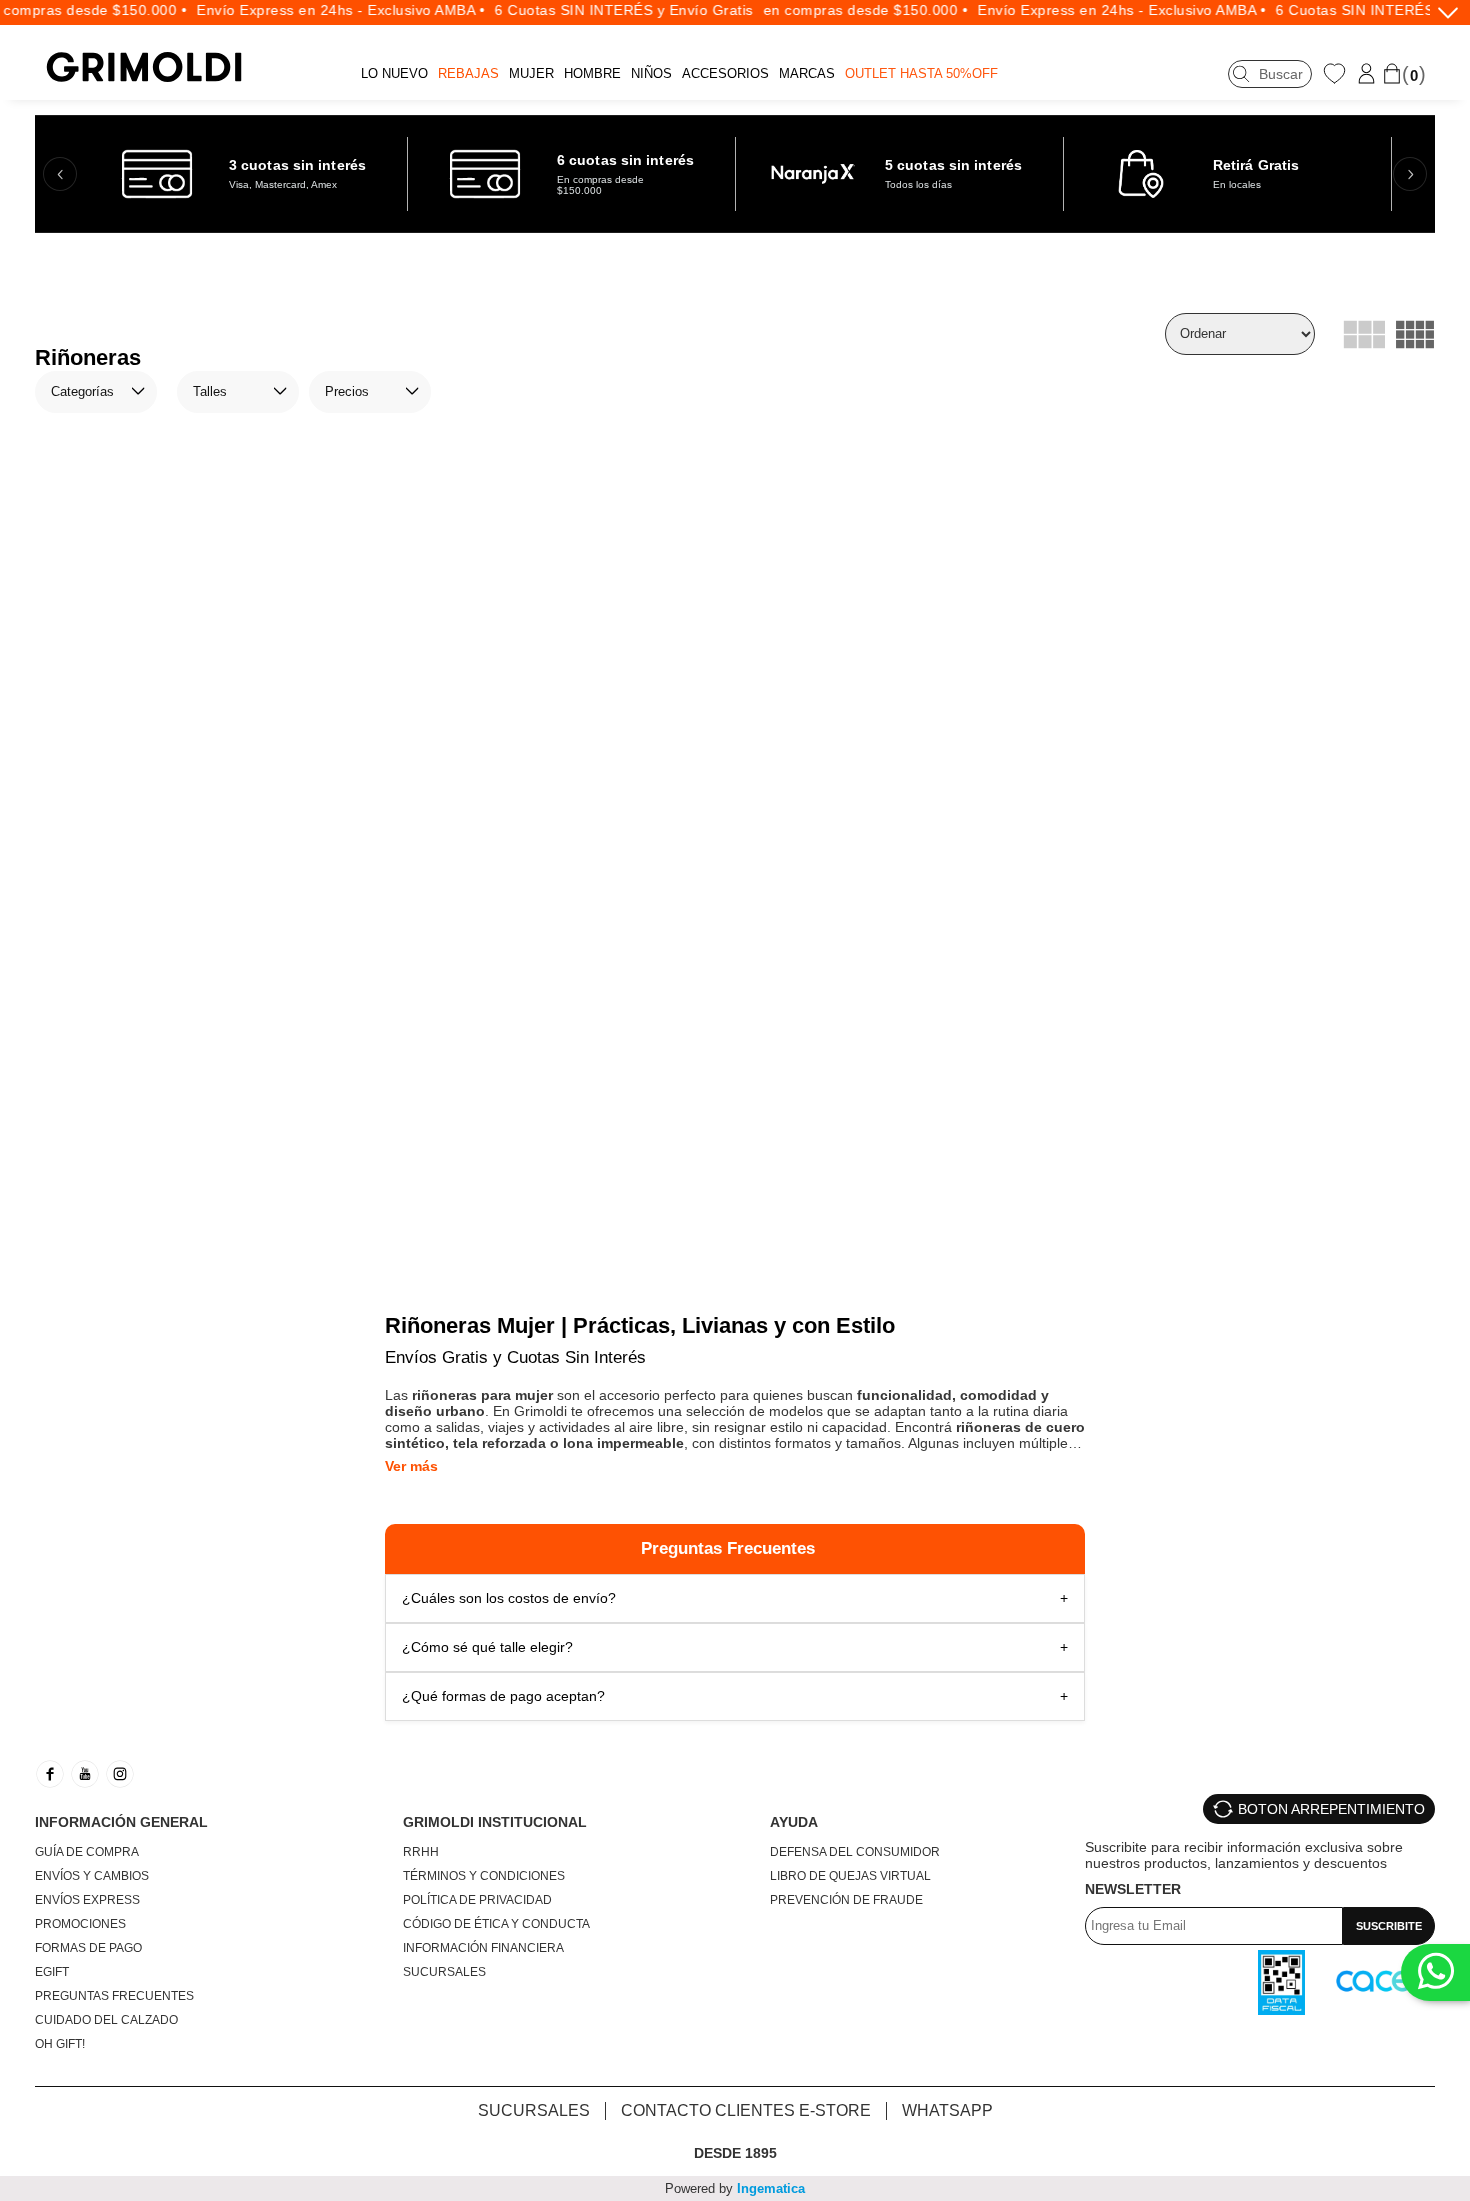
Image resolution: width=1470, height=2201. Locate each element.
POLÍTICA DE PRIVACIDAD (477, 1900)
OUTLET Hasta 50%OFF (921, 73)
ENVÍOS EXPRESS (87, 1900)
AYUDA (794, 1822)
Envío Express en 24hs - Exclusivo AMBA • (320, 10)
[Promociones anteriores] (60, 174)
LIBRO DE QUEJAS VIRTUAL (850, 1876)
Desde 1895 (735, 2153)
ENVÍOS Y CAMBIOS (92, 1876)
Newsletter (1133, 1889)
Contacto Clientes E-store (746, 2110)
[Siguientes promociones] (1410, 174)
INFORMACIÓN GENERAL (121, 1822)
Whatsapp (947, 2110)
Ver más (411, 1466)
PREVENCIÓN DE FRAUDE (846, 1900)
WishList (1337, 73)
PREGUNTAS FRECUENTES (114, 1996)
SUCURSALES (444, 1972)
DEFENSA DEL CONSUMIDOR (855, 1852)
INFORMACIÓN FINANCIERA (483, 1948)
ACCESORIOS (725, 73)
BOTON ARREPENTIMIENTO (1331, 1809)
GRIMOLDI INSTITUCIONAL (495, 1822)
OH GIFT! (60, 2044)
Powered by (735, 2188)
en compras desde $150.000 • (844, 10)
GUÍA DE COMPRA (87, 1852)
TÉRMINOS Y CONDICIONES (484, 1876)
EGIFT (52, 1972)
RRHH (421, 1852)
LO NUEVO (394, 73)
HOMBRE (592, 73)
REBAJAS (468, 73)
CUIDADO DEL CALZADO (106, 2020)
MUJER (531, 73)
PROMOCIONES (80, 1924)
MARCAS (807, 73)
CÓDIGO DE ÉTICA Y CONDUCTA (496, 1924)
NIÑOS (651, 73)
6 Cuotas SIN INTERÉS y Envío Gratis (603, 10)
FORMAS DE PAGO (88, 1948)
